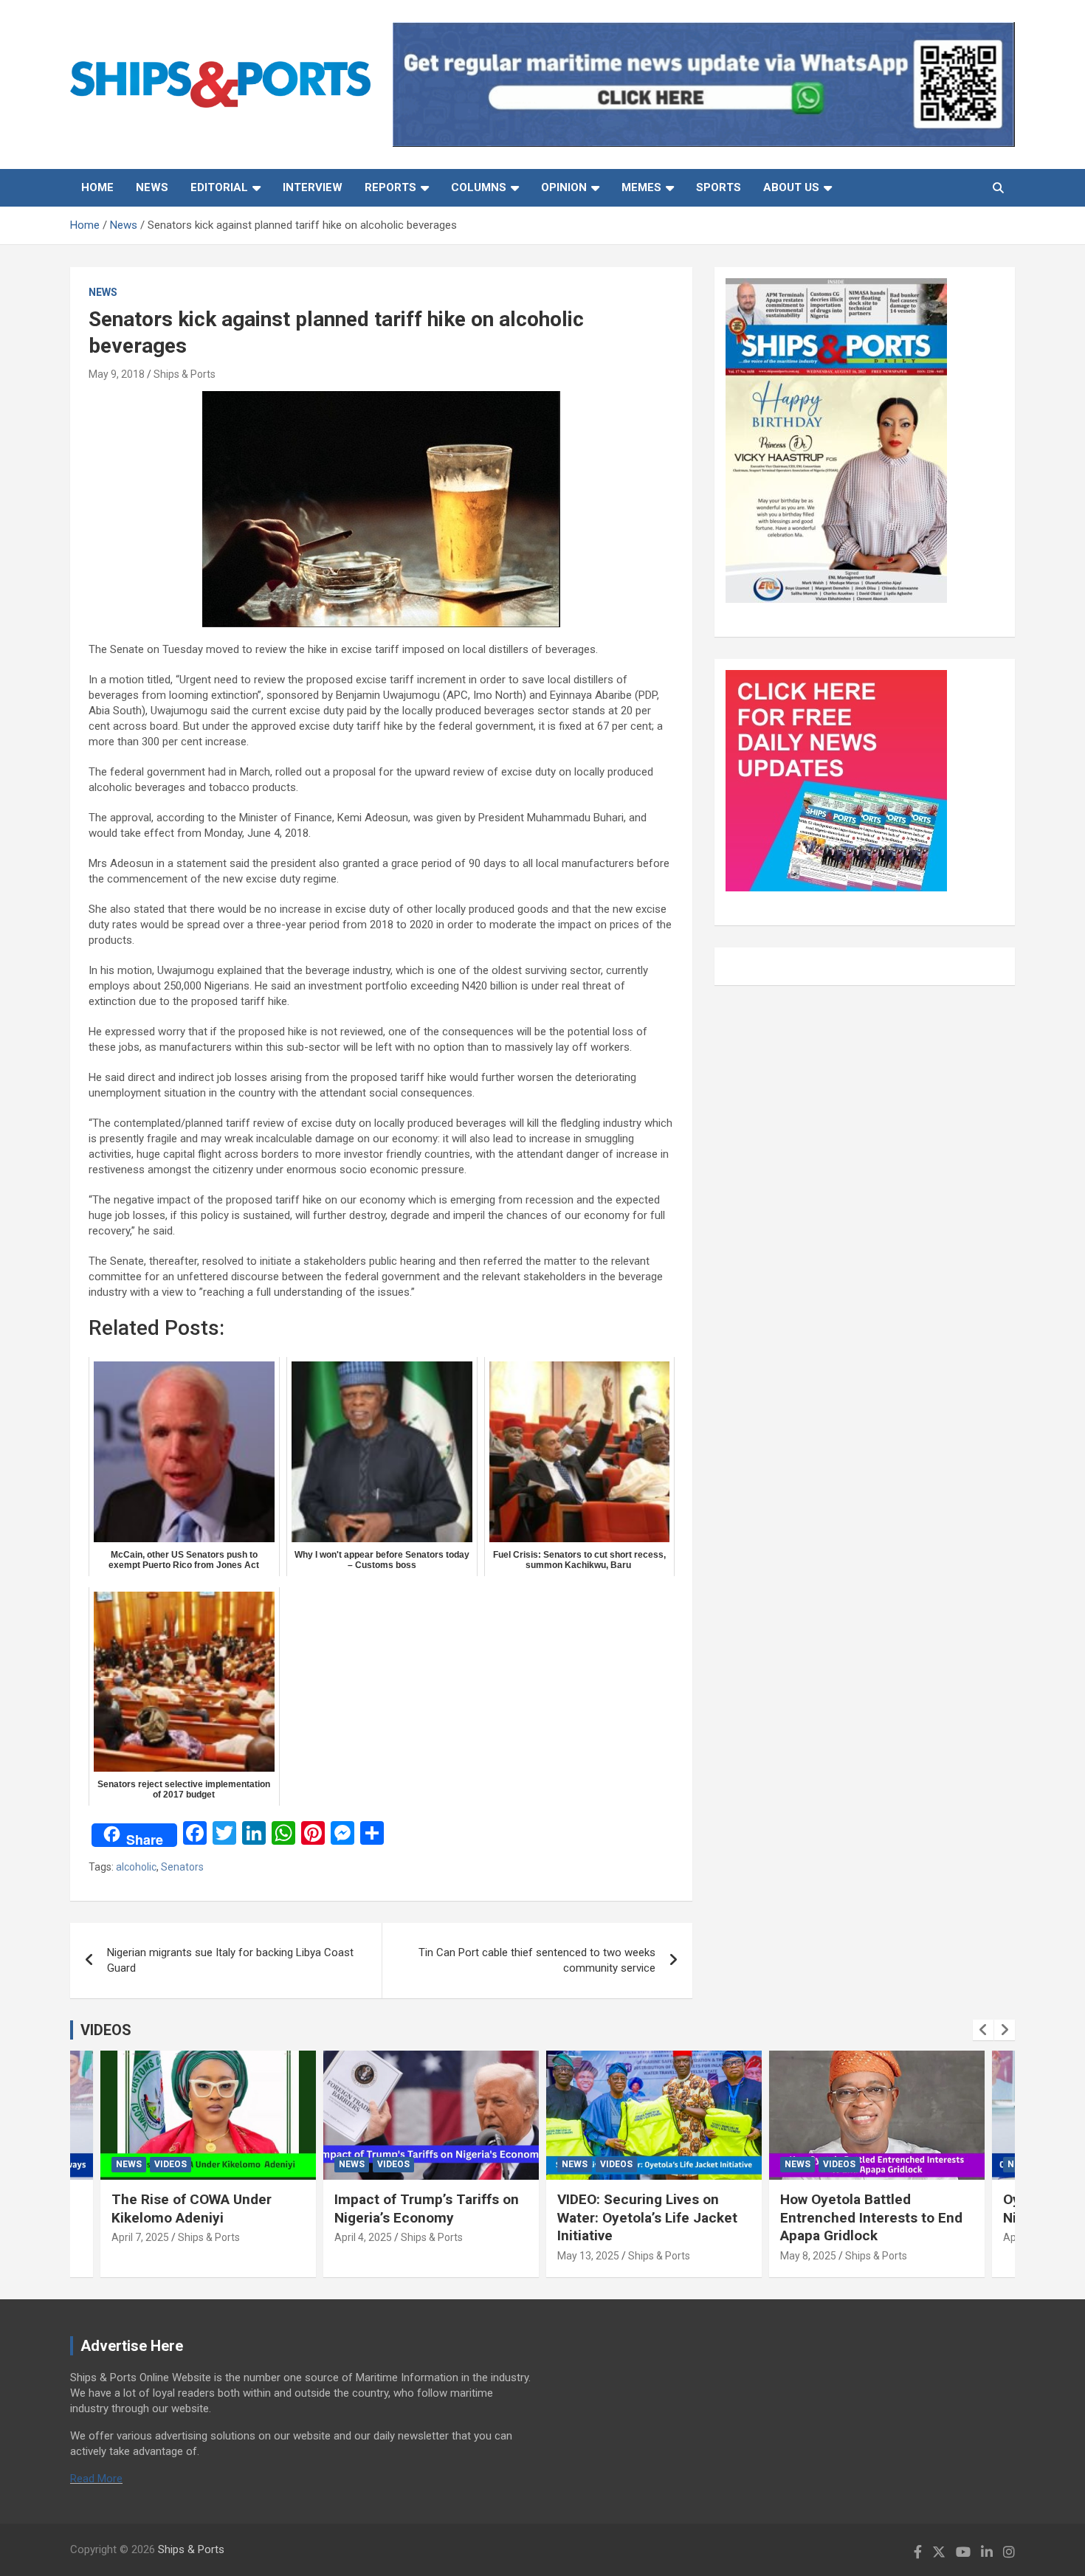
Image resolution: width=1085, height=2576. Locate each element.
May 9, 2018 (117, 374)
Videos (170, 2164)
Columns (479, 187)
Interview (313, 187)
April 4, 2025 (363, 2237)
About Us (791, 187)
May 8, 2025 (808, 2256)
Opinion (564, 187)
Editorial (219, 187)
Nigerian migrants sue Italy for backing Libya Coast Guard (230, 1960)
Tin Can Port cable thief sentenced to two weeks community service (537, 1960)
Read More (96, 2479)
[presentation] (983, 2030)
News (152, 187)
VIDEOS (106, 2030)
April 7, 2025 (140, 2237)
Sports (719, 187)
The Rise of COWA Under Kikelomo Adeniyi (192, 2209)
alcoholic (136, 1867)
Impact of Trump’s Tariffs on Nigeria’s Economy (427, 2209)
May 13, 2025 (588, 2256)
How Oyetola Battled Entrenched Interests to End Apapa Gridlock (871, 2217)
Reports (390, 187)
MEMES (641, 187)
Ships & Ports (185, 374)
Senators (182, 1867)
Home (97, 187)
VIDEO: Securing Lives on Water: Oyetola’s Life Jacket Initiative (647, 2217)
